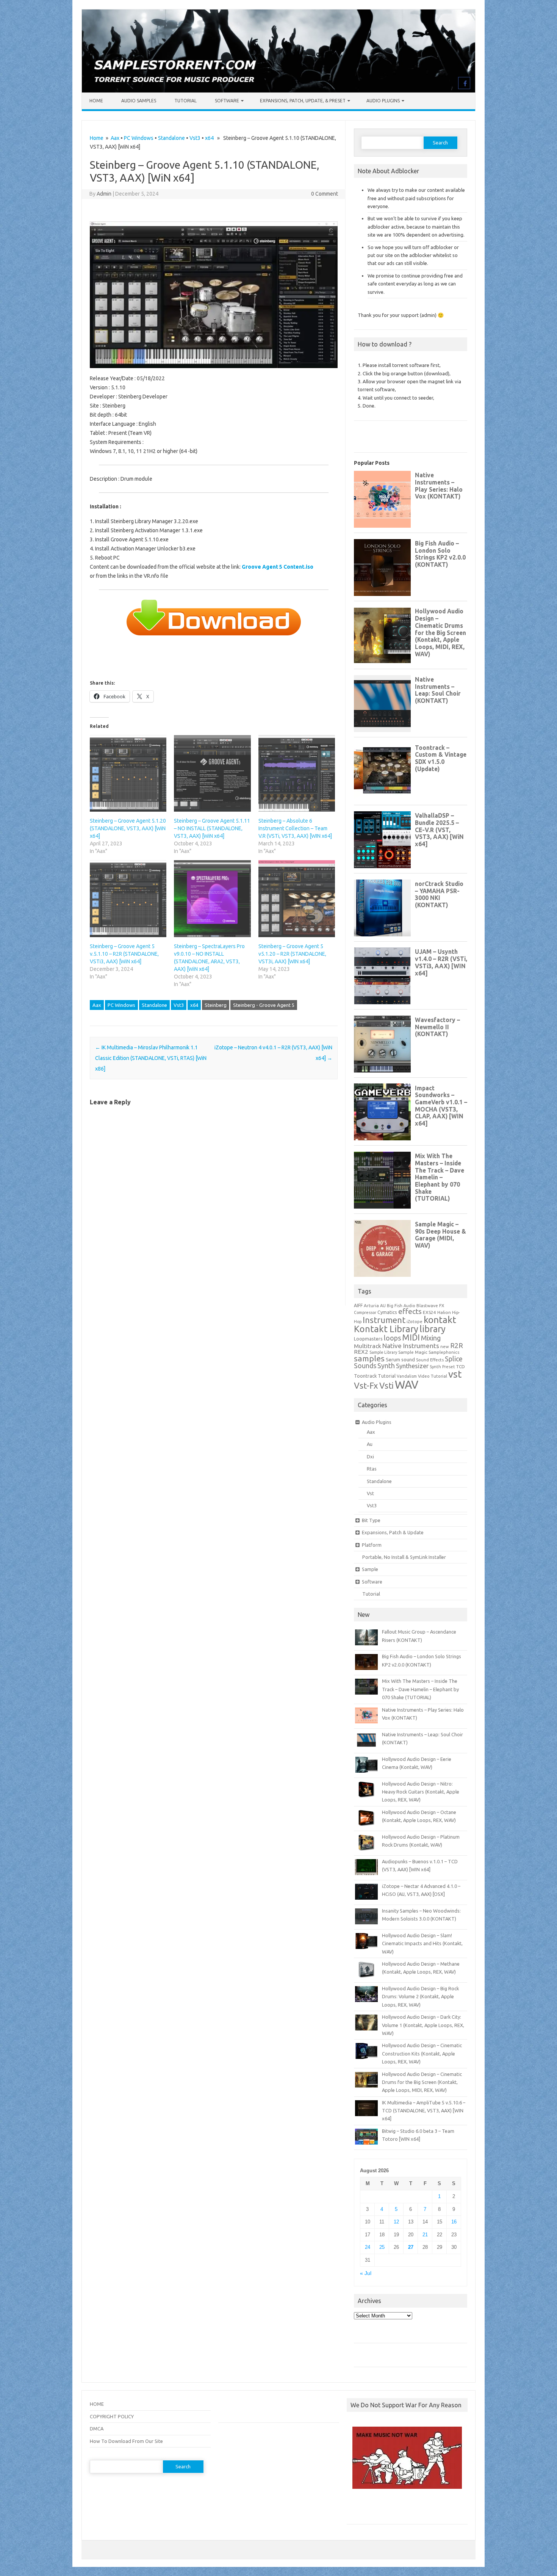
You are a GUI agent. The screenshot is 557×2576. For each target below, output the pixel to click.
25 (382, 2247)
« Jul (366, 2273)
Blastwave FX (430, 1305)
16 (454, 2222)
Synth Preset (442, 1367)
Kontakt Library (386, 1329)
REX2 (361, 1352)
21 (425, 2235)
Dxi (370, 1457)
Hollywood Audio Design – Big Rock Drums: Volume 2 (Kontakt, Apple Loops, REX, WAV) (420, 1997)
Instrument (384, 1320)
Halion (444, 1312)
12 (396, 2222)
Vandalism (407, 1376)
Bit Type (371, 1520)
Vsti (386, 1386)
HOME (97, 2404)
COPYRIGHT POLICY (112, 2416)
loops (392, 1338)
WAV (407, 1385)
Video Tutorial (433, 1376)
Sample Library (383, 1352)
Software (227, 101)
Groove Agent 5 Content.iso (278, 567)
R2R (457, 1345)
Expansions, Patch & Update (393, 1532)
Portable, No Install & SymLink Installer (404, 1557)
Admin (104, 194)
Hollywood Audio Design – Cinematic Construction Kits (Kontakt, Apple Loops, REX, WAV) (422, 2053)
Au (370, 1444)
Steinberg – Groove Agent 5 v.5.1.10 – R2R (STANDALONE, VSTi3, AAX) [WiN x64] (124, 954)
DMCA (97, 2429)
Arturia (371, 1305)
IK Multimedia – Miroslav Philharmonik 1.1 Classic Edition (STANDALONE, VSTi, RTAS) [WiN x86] (151, 1058)
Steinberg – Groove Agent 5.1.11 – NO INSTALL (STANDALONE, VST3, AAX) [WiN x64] (212, 828)
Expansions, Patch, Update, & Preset (303, 101)
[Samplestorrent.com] (278, 91)
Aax (115, 138)
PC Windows (139, 138)
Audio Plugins (383, 101)
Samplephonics (444, 1352)
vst (455, 1374)
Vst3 (195, 138)
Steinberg (216, 1005)
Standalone (171, 138)
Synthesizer (412, 1366)
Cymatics (387, 1312)
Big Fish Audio (401, 1306)
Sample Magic (413, 1352)
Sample (370, 1569)
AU (383, 1306)
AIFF (358, 1305)
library (433, 1329)
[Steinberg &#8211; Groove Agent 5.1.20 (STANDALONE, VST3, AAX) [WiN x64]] (128, 773)
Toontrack (365, 1376)
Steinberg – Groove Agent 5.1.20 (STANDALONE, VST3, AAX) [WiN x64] (128, 828)
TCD (461, 1366)
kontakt (440, 1320)
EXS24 (429, 1312)
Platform (372, 1545)
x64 (209, 138)
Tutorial (185, 101)
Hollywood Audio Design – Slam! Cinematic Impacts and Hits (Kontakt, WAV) (422, 1943)
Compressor (365, 1312)
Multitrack (368, 1346)
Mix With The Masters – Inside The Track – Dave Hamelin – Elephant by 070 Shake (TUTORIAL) (420, 1689)
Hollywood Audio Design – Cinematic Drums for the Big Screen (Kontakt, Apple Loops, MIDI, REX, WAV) (422, 2082)
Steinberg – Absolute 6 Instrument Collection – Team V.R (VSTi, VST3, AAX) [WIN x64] (295, 828)
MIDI (411, 1337)
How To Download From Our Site (126, 2441)
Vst (370, 1493)
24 (368, 2247)
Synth (386, 1366)
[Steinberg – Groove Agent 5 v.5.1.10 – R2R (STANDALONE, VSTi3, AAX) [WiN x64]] (128, 898)
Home (96, 101)
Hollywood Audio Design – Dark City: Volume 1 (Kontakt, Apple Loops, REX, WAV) (423, 2025)
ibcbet (358, 2509)
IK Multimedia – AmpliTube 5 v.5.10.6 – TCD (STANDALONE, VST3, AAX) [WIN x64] (424, 2111)
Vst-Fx (366, 1385)
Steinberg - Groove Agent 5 (264, 1005)
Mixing (431, 1338)
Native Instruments (411, 1346)
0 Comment (325, 194)
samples (369, 1358)
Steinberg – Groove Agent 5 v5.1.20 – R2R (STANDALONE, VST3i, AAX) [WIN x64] (292, 954)
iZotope (415, 1322)
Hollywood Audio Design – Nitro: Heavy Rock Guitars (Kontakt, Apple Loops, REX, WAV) (421, 1792)
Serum (393, 1359)
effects (410, 1311)
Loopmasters (368, 1339)
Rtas (372, 1469)
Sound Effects (430, 1360)
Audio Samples (139, 101)
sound (408, 1359)
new (445, 1347)
